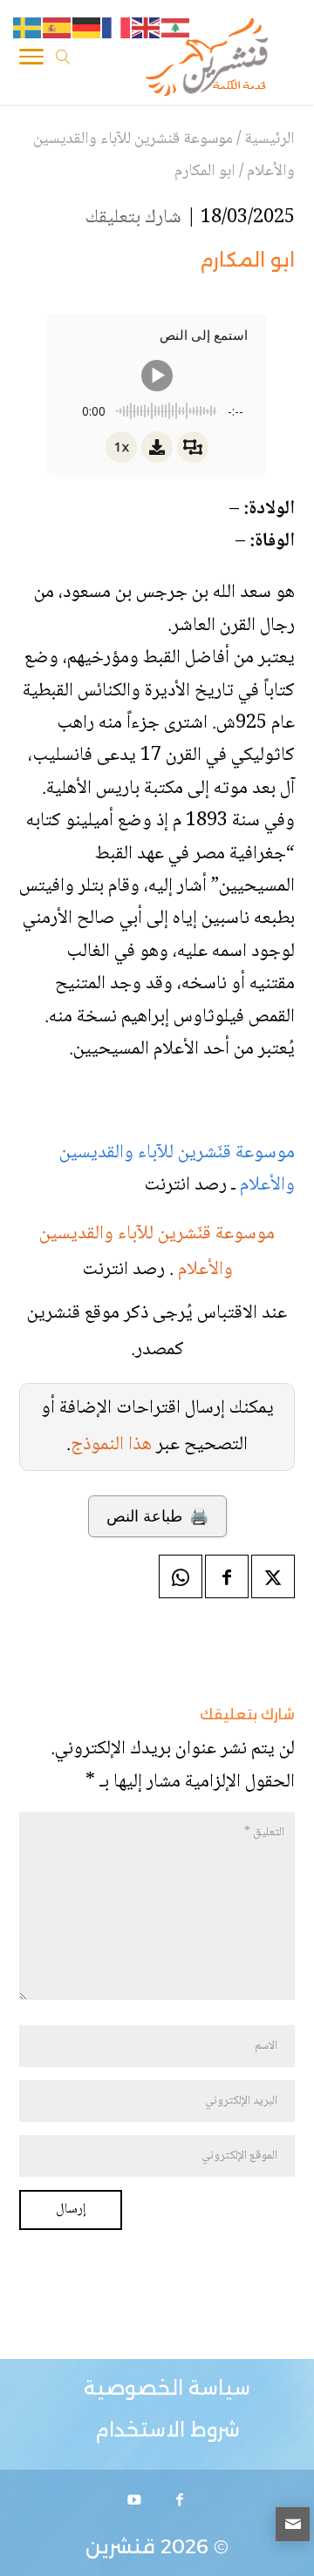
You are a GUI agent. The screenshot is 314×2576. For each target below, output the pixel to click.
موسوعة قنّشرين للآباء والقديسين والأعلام (177, 1169)
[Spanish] (58, 29)
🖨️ (157, 1516)
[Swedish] (28, 29)
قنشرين (120, 2547)
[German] (87, 29)
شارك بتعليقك (133, 218)
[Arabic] (176, 29)
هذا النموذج (111, 1445)
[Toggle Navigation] (31, 60)
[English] (147, 29)
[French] (117, 29)
